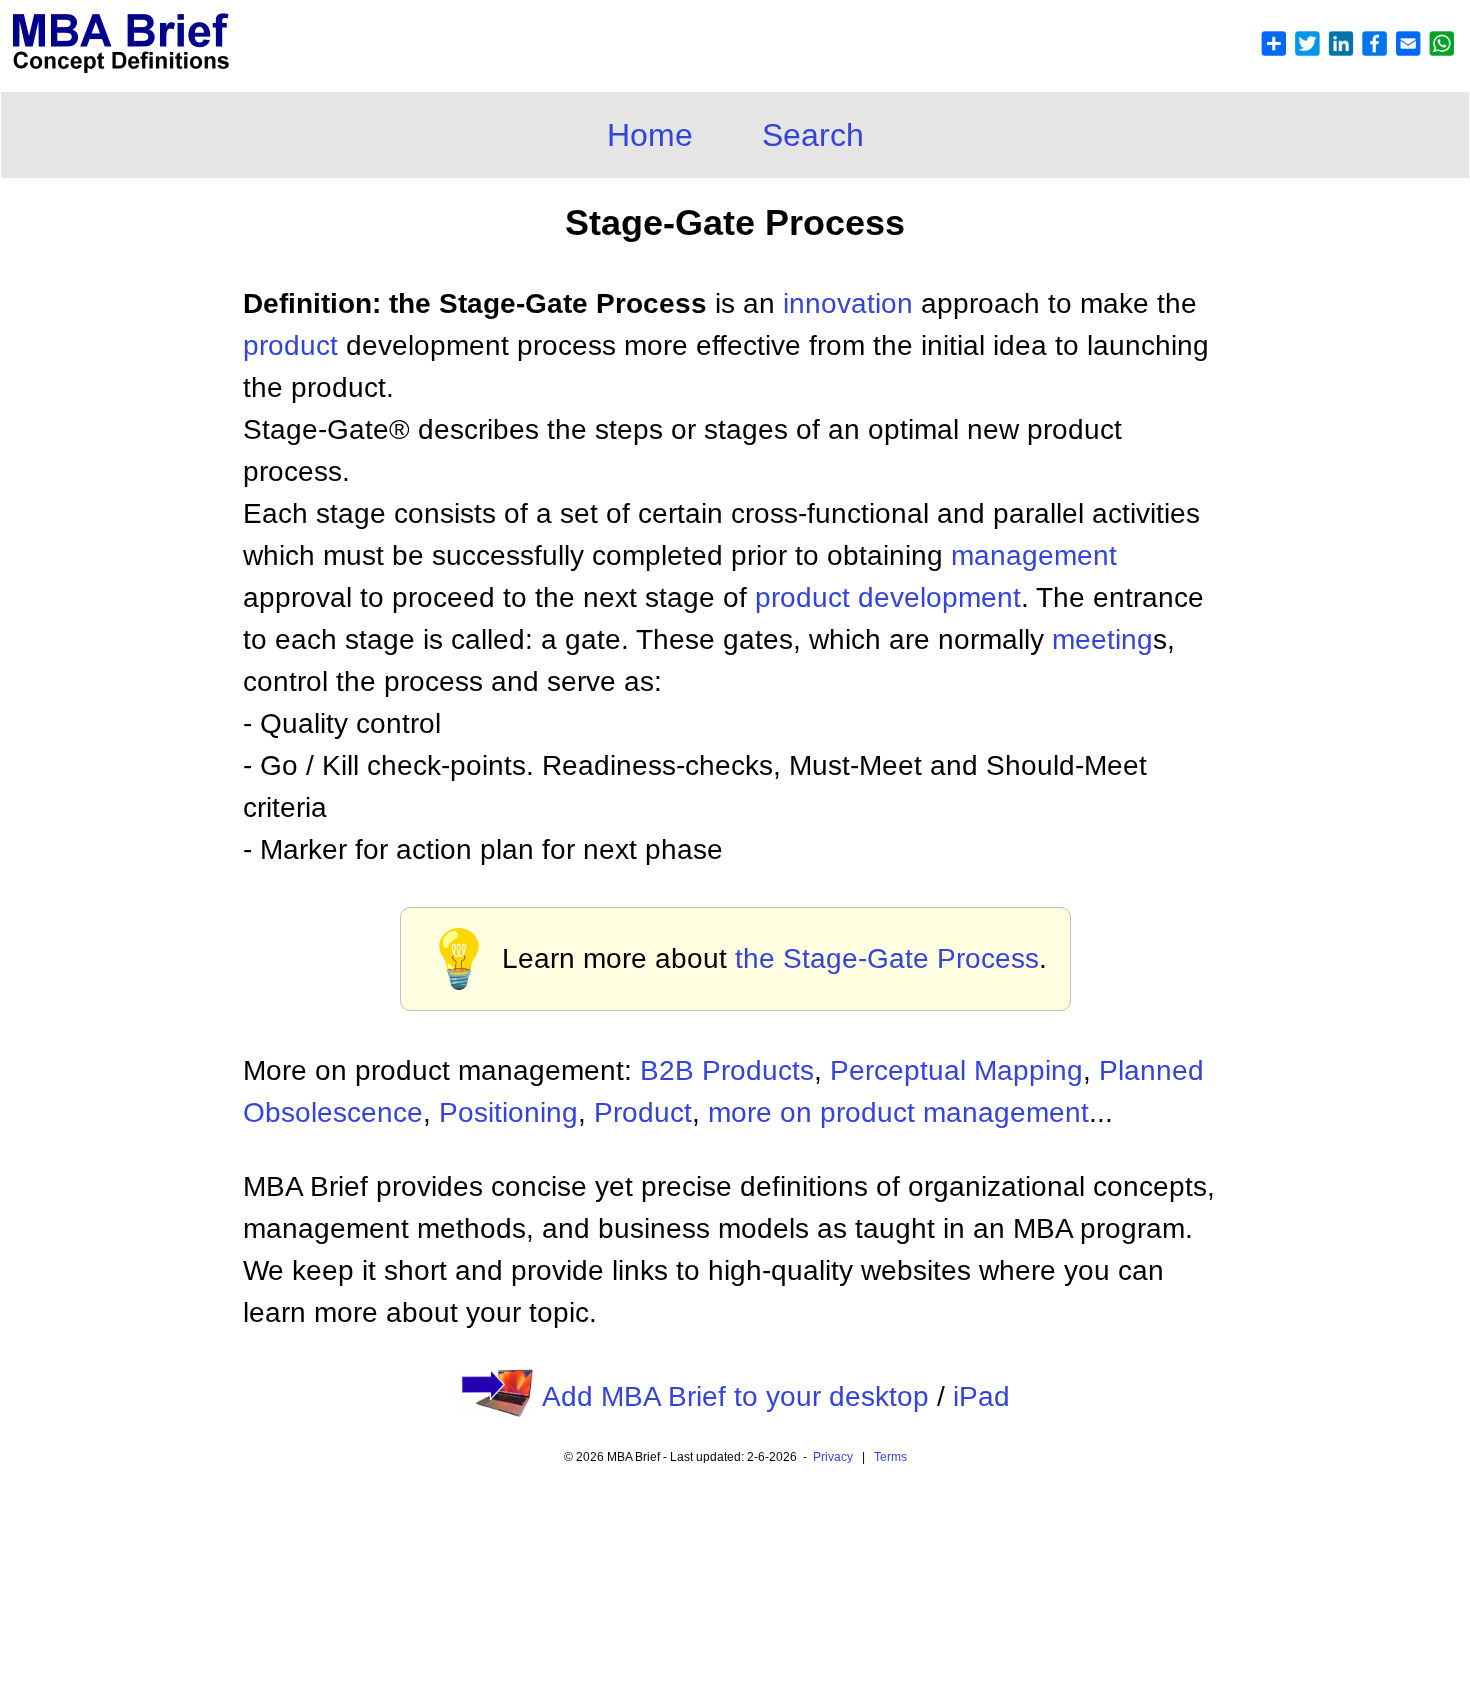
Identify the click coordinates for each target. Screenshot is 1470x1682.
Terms (890, 1457)
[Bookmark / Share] (1357, 51)
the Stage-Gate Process (887, 958)
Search (813, 135)
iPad (981, 1396)
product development (888, 597)
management (1034, 555)
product (290, 345)
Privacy (833, 1457)
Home (650, 135)
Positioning (508, 1112)
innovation (848, 303)
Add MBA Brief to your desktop (735, 1396)
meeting (1102, 639)
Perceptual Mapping (956, 1070)
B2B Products (727, 1070)
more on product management (898, 1112)
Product (643, 1112)
